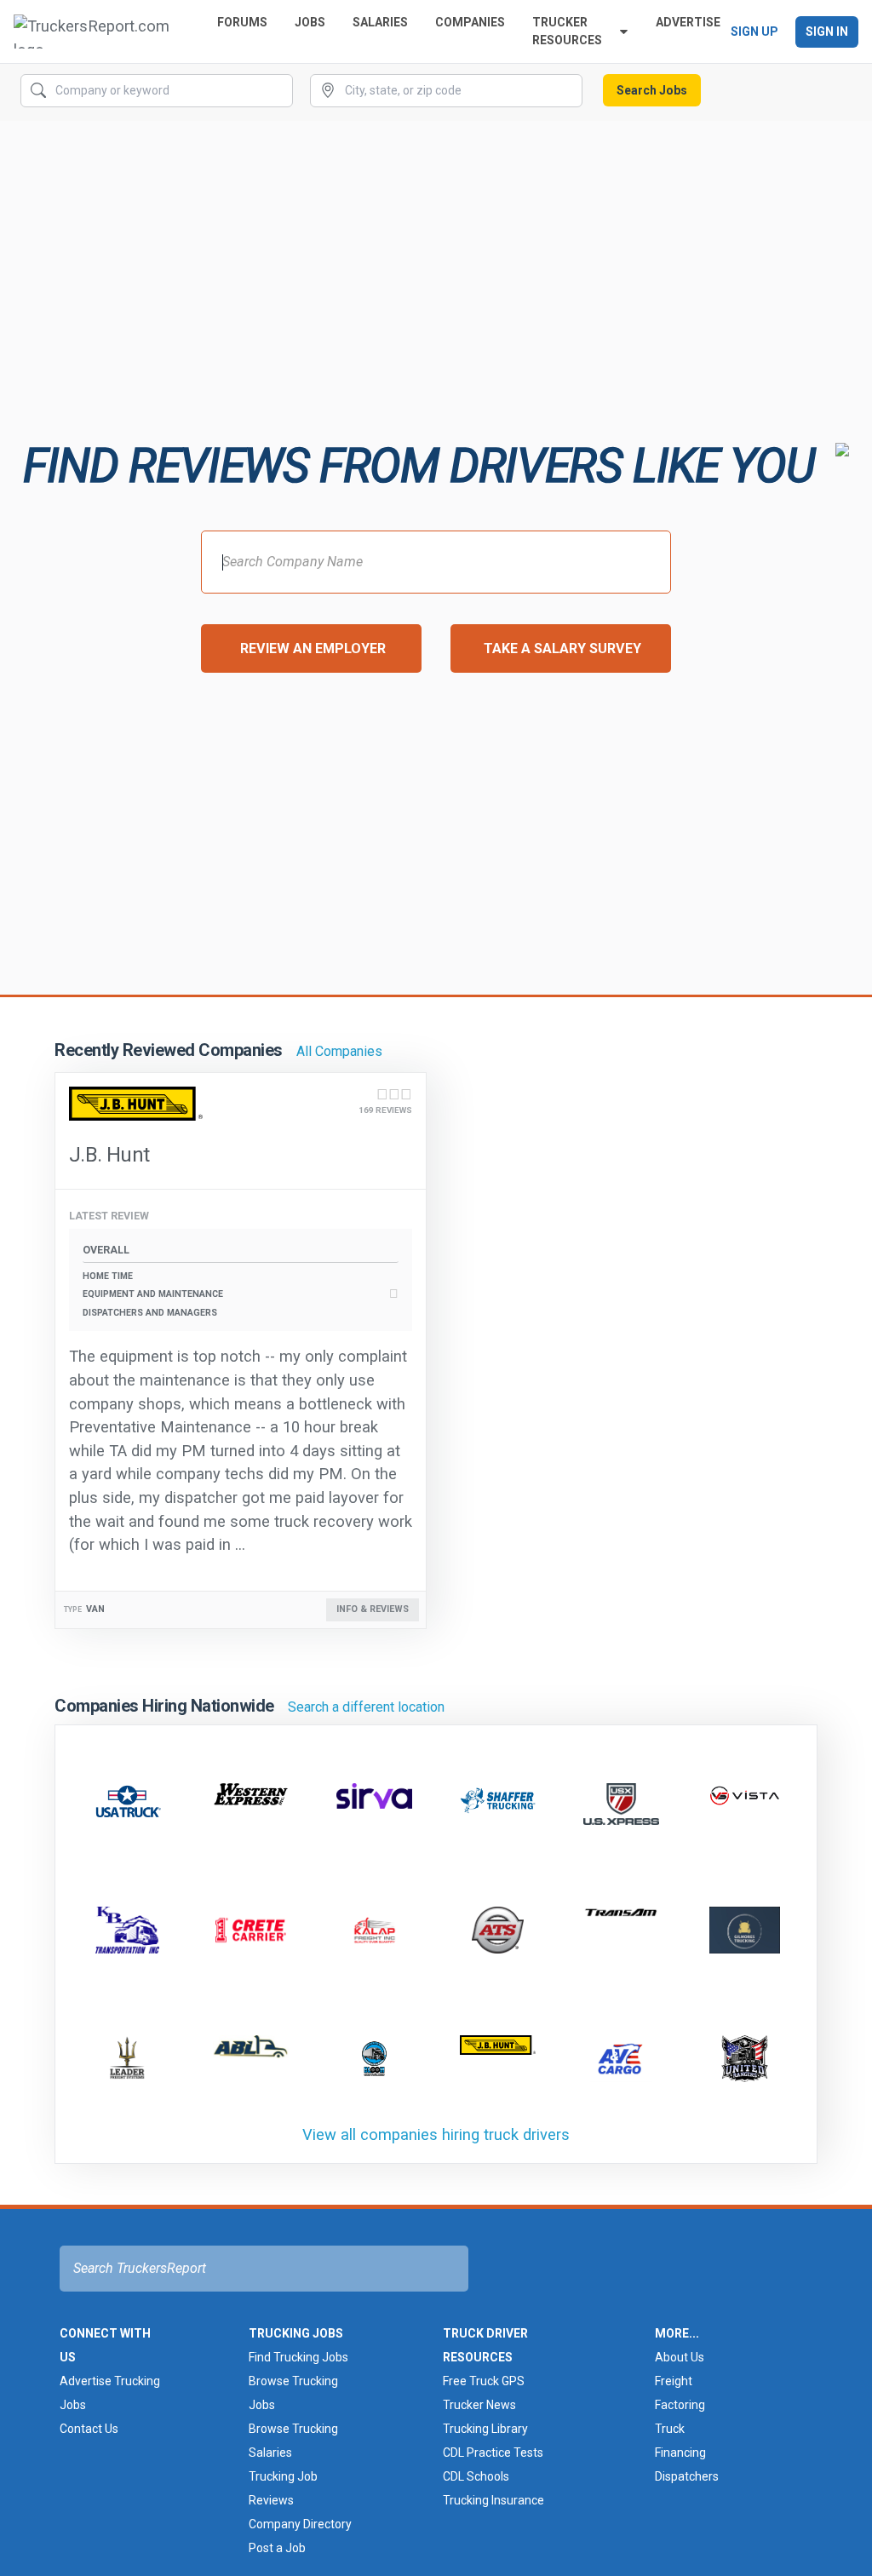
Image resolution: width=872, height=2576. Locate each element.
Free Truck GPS (484, 2381)
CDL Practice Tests (493, 2453)
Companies (470, 22)
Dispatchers (687, 2476)
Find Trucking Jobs (298, 2357)
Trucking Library (485, 2429)
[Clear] (278, 91)
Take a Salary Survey (562, 648)
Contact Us (89, 2429)
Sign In (827, 32)
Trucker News (479, 2405)
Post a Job (277, 2548)
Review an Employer (313, 648)
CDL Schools (476, 2476)
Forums (242, 22)
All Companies (339, 1051)
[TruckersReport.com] (102, 32)
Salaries (380, 22)
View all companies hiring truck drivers (436, 2134)
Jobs (310, 22)
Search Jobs (652, 90)
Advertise (688, 22)
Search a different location (366, 1707)
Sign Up (754, 32)
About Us (680, 2357)
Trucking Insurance (493, 2500)
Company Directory (300, 2524)
